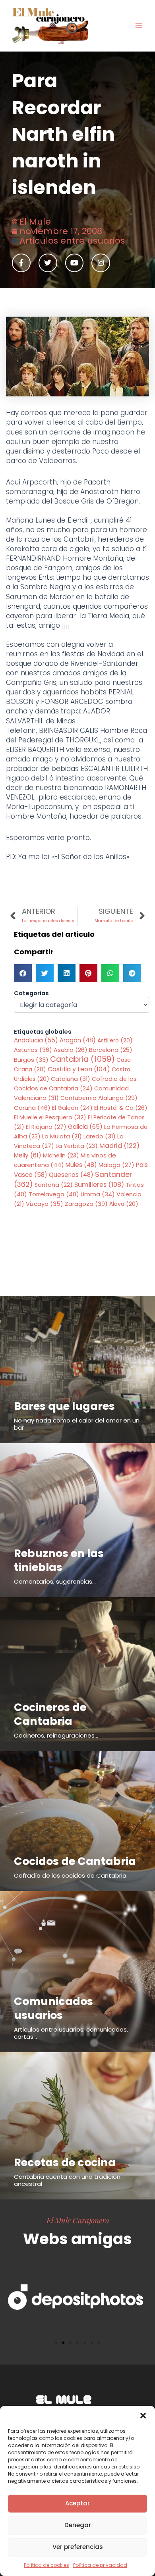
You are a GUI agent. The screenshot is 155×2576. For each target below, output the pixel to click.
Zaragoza (86, 1204)
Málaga (116, 1165)
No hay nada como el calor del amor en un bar (77, 1424)
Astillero (115, 1040)
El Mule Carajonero (78, 2220)
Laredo (100, 1136)
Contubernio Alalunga (99, 1098)
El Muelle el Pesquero (50, 1117)
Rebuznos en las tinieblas (59, 1560)
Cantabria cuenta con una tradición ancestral (67, 2180)
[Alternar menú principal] (139, 26)
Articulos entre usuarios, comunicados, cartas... (71, 2033)
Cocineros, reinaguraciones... (56, 1735)
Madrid (119, 1146)
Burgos (31, 1060)
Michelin (61, 1155)
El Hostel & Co (121, 1108)
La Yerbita (77, 1146)
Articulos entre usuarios (72, 241)
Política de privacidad (100, 2565)
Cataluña (71, 1079)
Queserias (71, 1175)
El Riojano (46, 1127)
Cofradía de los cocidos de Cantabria (70, 1875)
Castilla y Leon (79, 1069)
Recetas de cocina (65, 2162)
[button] (143, 2416)
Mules (81, 1165)
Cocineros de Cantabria (50, 1714)
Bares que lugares (64, 1406)
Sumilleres (99, 1185)
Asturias (33, 1050)
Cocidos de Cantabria (75, 1861)
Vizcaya (45, 1204)
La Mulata (62, 1136)
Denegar (78, 2525)
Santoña (54, 1185)
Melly (28, 1155)
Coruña (32, 1108)
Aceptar (77, 2503)
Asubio (71, 1050)
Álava (124, 1204)
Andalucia (36, 1040)
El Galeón (72, 1108)
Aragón (78, 1040)
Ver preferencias (78, 2547)
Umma (98, 1194)
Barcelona (111, 1050)
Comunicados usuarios (53, 2008)
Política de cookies (46, 2565)
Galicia (85, 1127)
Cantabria (82, 1059)
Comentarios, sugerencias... (55, 1581)
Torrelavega (54, 1194)
